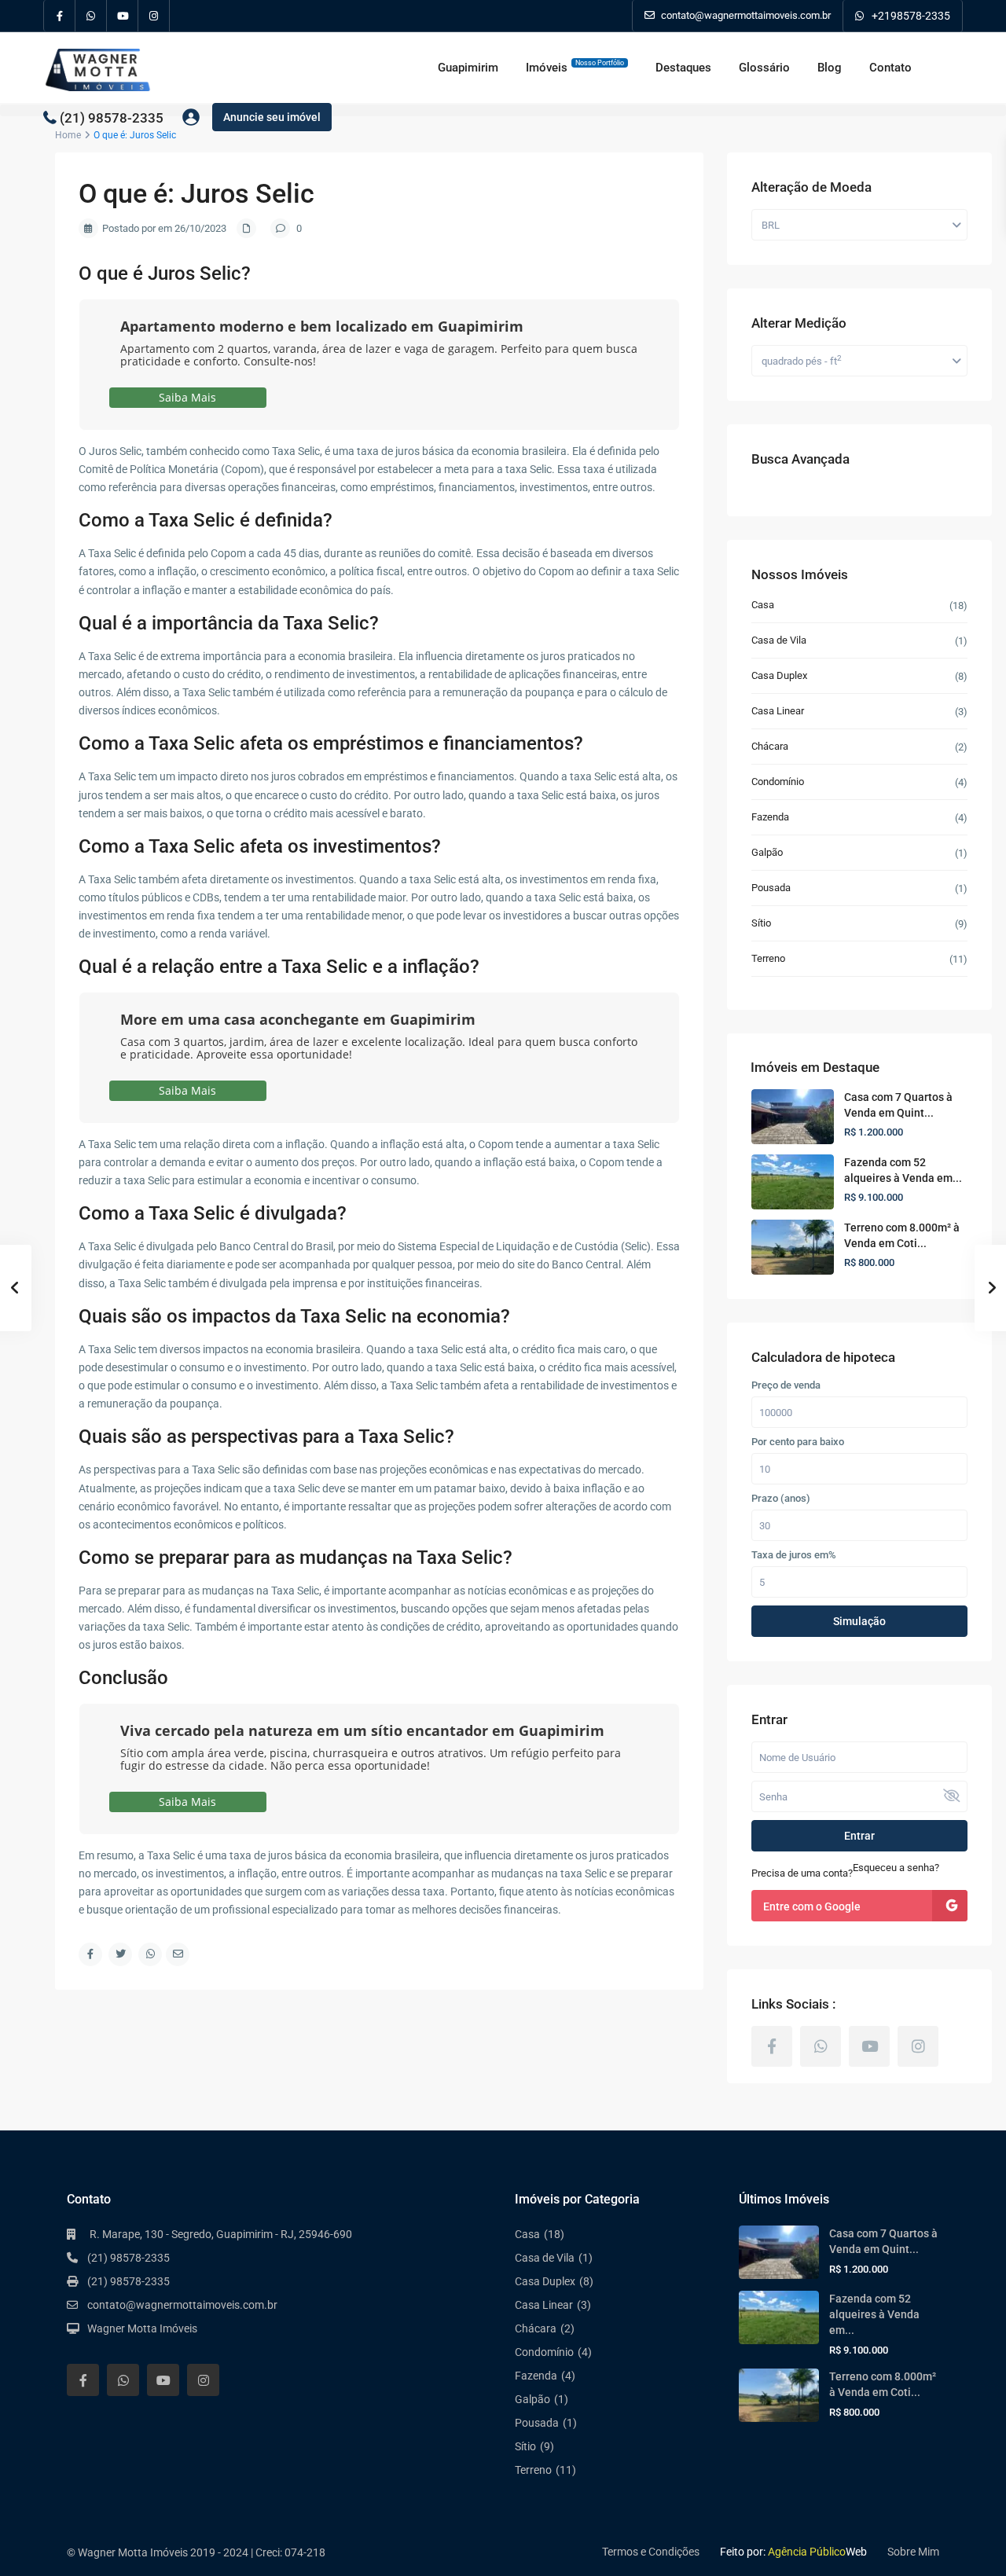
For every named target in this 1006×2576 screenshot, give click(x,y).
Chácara (770, 746)
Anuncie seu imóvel (272, 117)
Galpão (767, 852)
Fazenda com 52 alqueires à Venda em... (874, 2314)
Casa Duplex (779, 675)
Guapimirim (468, 68)
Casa (763, 605)
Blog (830, 68)
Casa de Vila (779, 640)
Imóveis (575, 67)
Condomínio (778, 782)
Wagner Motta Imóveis (142, 2328)
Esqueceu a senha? (896, 1868)
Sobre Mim (913, 2552)
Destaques (683, 68)
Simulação (859, 1621)
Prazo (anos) (781, 1499)
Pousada (771, 888)
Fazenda (770, 817)
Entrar (859, 1836)
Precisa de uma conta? (802, 1873)
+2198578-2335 (911, 16)
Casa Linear (778, 711)
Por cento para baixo (798, 1442)
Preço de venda (786, 1385)
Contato (890, 68)
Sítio (761, 923)
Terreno (768, 958)
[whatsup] (91, 16)
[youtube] (123, 16)
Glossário (764, 68)
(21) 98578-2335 (112, 117)
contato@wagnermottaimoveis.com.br (182, 2305)
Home (68, 135)
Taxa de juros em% (794, 1555)
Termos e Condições (651, 2552)
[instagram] (154, 16)
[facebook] (60, 16)
